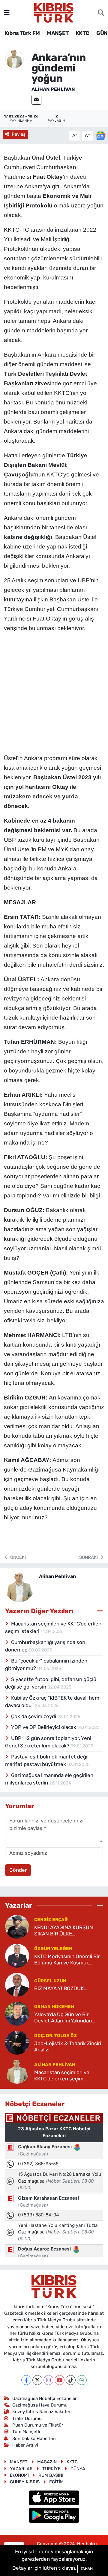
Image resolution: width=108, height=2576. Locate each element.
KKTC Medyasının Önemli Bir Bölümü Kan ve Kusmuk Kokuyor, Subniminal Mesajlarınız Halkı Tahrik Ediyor (67, 1960)
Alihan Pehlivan (53, 89)
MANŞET (58, 33)
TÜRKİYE (51, 2469)
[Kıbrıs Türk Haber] (54, 12)
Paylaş (19, 134)
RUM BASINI (51, 2475)
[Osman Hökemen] (17, 2013)
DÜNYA (78, 2469)
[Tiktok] (71, 2380)
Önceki (17, 1557)
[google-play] (54, 2516)
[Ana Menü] (7, 13)
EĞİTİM (56, 2482)
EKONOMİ (19, 2475)
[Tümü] (100, 1906)
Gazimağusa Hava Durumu (40, 2405)
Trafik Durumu (27, 2418)
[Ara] (101, 13)
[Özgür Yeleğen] (17, 1955)
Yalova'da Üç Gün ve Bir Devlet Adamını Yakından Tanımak (63, 2018)
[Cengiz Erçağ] (17, 1926)
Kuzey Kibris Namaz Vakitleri (42, 2412)
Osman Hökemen (54, 2007)
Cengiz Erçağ (51, 1920)
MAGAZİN (47, 2462)
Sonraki (89, 1557)
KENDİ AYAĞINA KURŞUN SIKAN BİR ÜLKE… (64, 1931)
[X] (37, 2380)
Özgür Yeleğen (53, 1949)
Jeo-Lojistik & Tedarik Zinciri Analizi (68, 2046)
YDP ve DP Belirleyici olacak (44, 1727)
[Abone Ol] (100, 135)
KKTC (82, 33)
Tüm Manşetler (28, 2432)
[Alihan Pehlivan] (14, 59)
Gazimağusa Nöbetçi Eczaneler (45, 2398)
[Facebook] (26, 2380)
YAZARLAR (21, 2469)
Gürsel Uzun (50, 1981)
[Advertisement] (54, 692)
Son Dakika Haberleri (34, 2439)
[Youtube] (60, 2380)
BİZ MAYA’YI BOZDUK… (60, 1988)
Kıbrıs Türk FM (22, 33)
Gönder (18, 1870)
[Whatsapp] (82, 2380)
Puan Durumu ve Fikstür (38, 2425)
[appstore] (54, 2499)
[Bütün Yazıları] (100, 1611)
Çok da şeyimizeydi (34, 1716)
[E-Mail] (36, 100)
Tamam (87, 2569)
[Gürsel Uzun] (17, 1984)
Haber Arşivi (25, 2445)
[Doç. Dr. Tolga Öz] (17, 2042)
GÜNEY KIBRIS (25, 2482)
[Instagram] (48, 2380)
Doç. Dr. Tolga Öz (55, 2036)
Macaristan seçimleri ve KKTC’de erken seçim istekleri (62, 2076)
